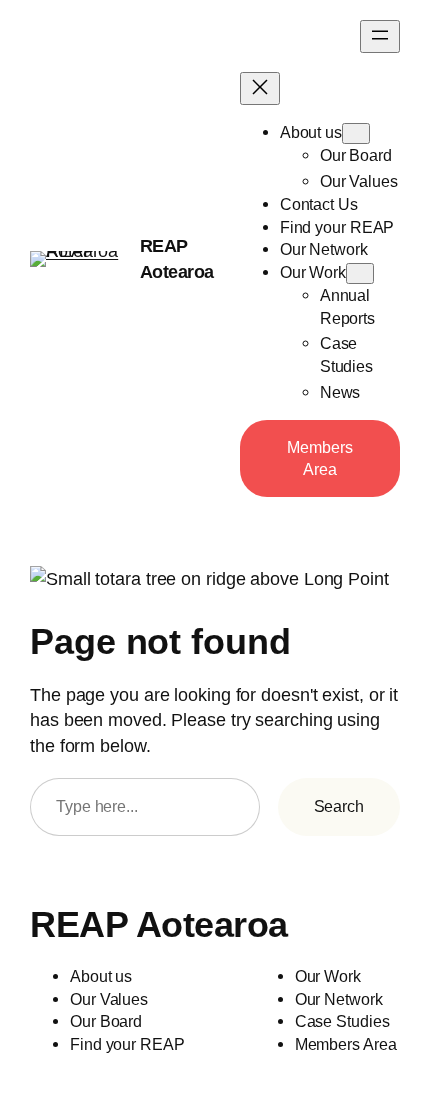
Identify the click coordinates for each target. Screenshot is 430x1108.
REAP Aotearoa (159, 925)
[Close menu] (260, 88)
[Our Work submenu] (360, 273)
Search (339, 806)
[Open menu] (380, 36)
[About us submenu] (356, 133)
